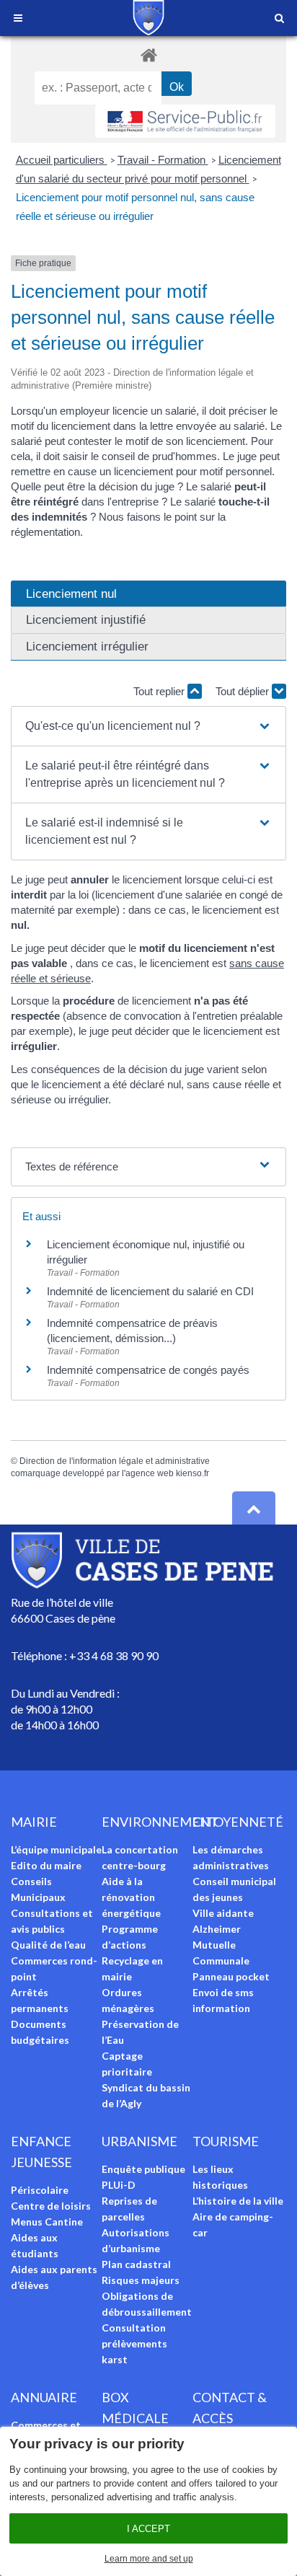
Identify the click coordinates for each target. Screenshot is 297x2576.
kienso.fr (192, 1473)
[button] (148, 726)
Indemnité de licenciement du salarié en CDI (150, 1291)
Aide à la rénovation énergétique (131, 1897)
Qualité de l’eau (48, 1945)
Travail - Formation (163, 160)
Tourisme (226, 2141)
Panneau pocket (231, 1976)
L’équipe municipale (56, 1849)
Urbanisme (139, 2141)
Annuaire (44, 2397)
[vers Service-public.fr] (185, 121)
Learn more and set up (149, 2559)
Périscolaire (40, 2190)
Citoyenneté (238, 1822)
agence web (150, 1473)
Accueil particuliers (62, 160)
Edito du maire (46, 1865)
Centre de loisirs (51, 2206)
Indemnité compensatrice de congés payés (148, 1370)
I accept (148, 2529)
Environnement (160, 1822)
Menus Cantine (47, 2222)
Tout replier (160, 691)
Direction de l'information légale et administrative (115, 1461)
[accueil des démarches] (148, 54)
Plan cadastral (136, 2264)
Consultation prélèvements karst (134, 2343)
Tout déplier (244, 691)
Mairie (34, 1822)
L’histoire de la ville (238, 2201)
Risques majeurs (141, 2280)
